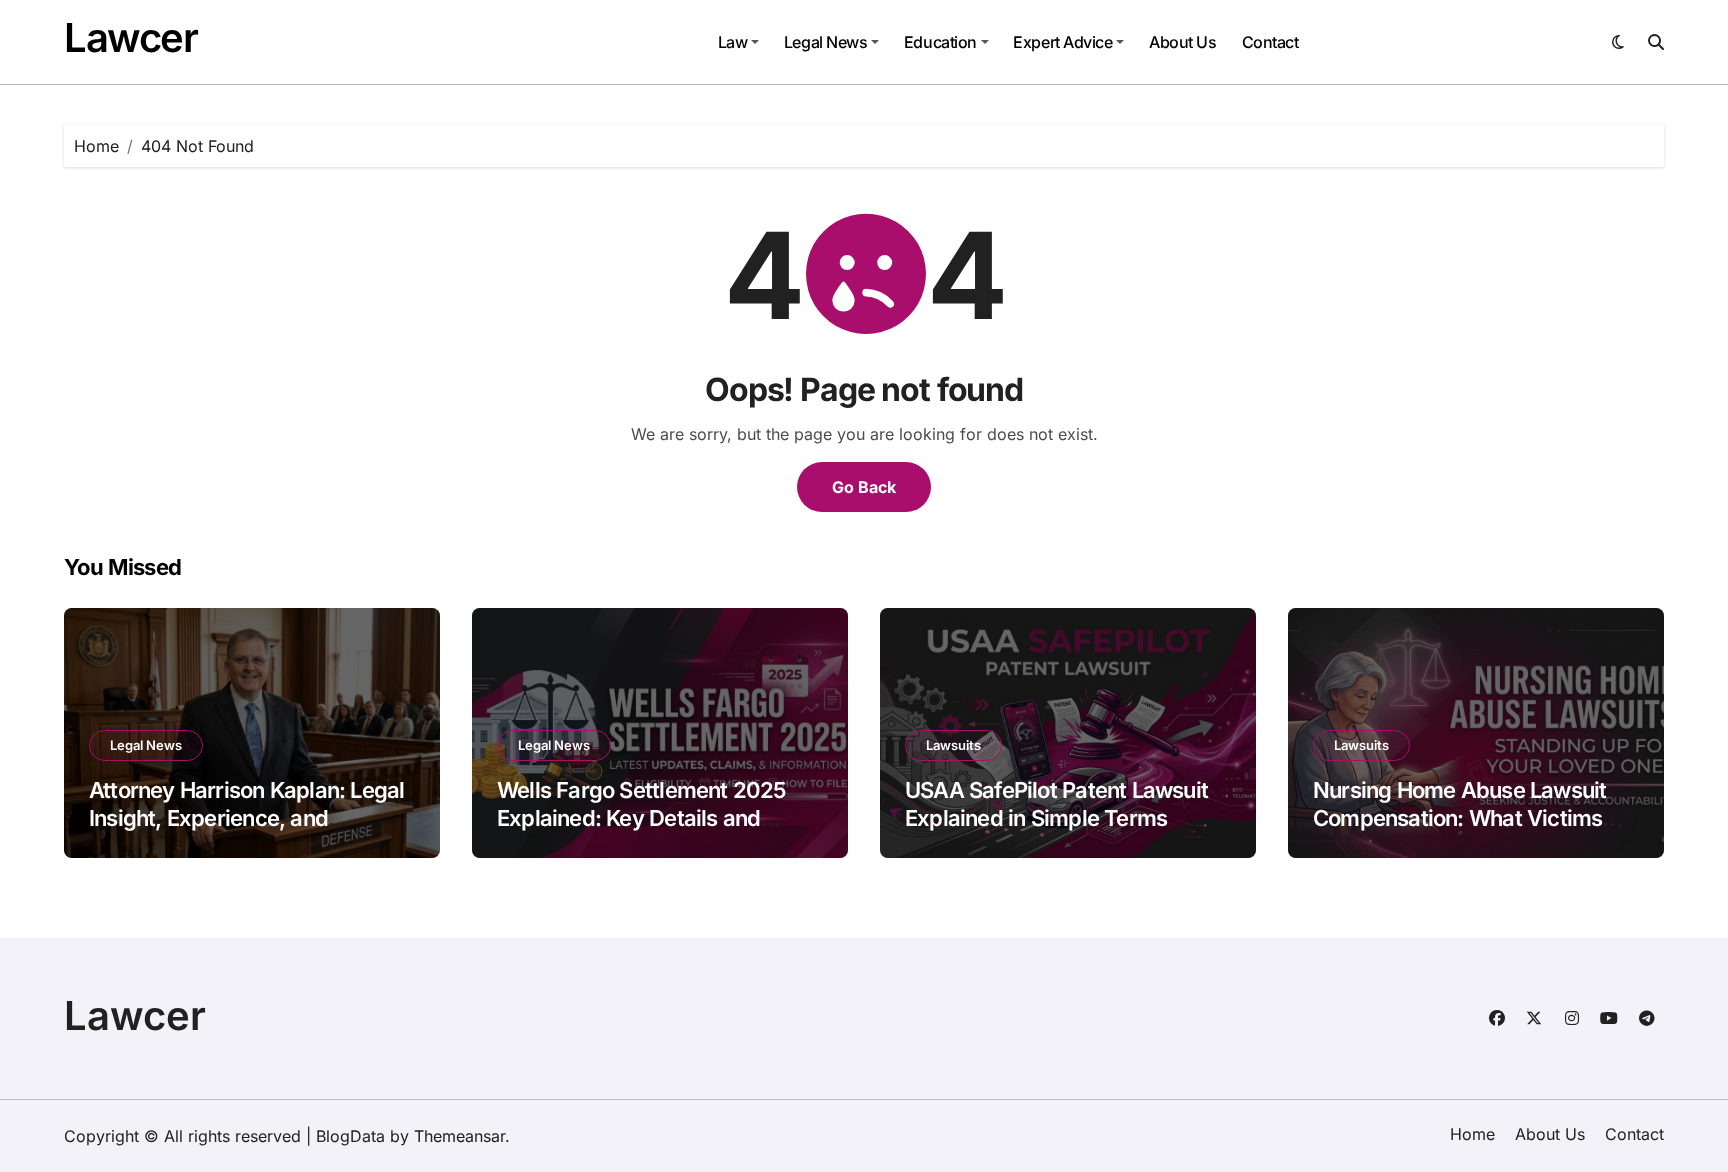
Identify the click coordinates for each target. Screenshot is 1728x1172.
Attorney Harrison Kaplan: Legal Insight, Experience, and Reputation (246, 818)
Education (940, 42)
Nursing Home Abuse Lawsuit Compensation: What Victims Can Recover (1459, 818)
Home (1472, 1134)
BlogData (350, 1136)
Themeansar (459, 1136)
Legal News (825, 42)
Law (733, 42)
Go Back (864, 487)
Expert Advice (1062, 42)
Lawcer (130, 37)
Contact (1270, 42)
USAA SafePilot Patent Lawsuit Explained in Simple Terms (1056, 804)
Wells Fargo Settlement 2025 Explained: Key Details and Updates (641, 818)
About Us (1182, 42)
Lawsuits (953, 745)
